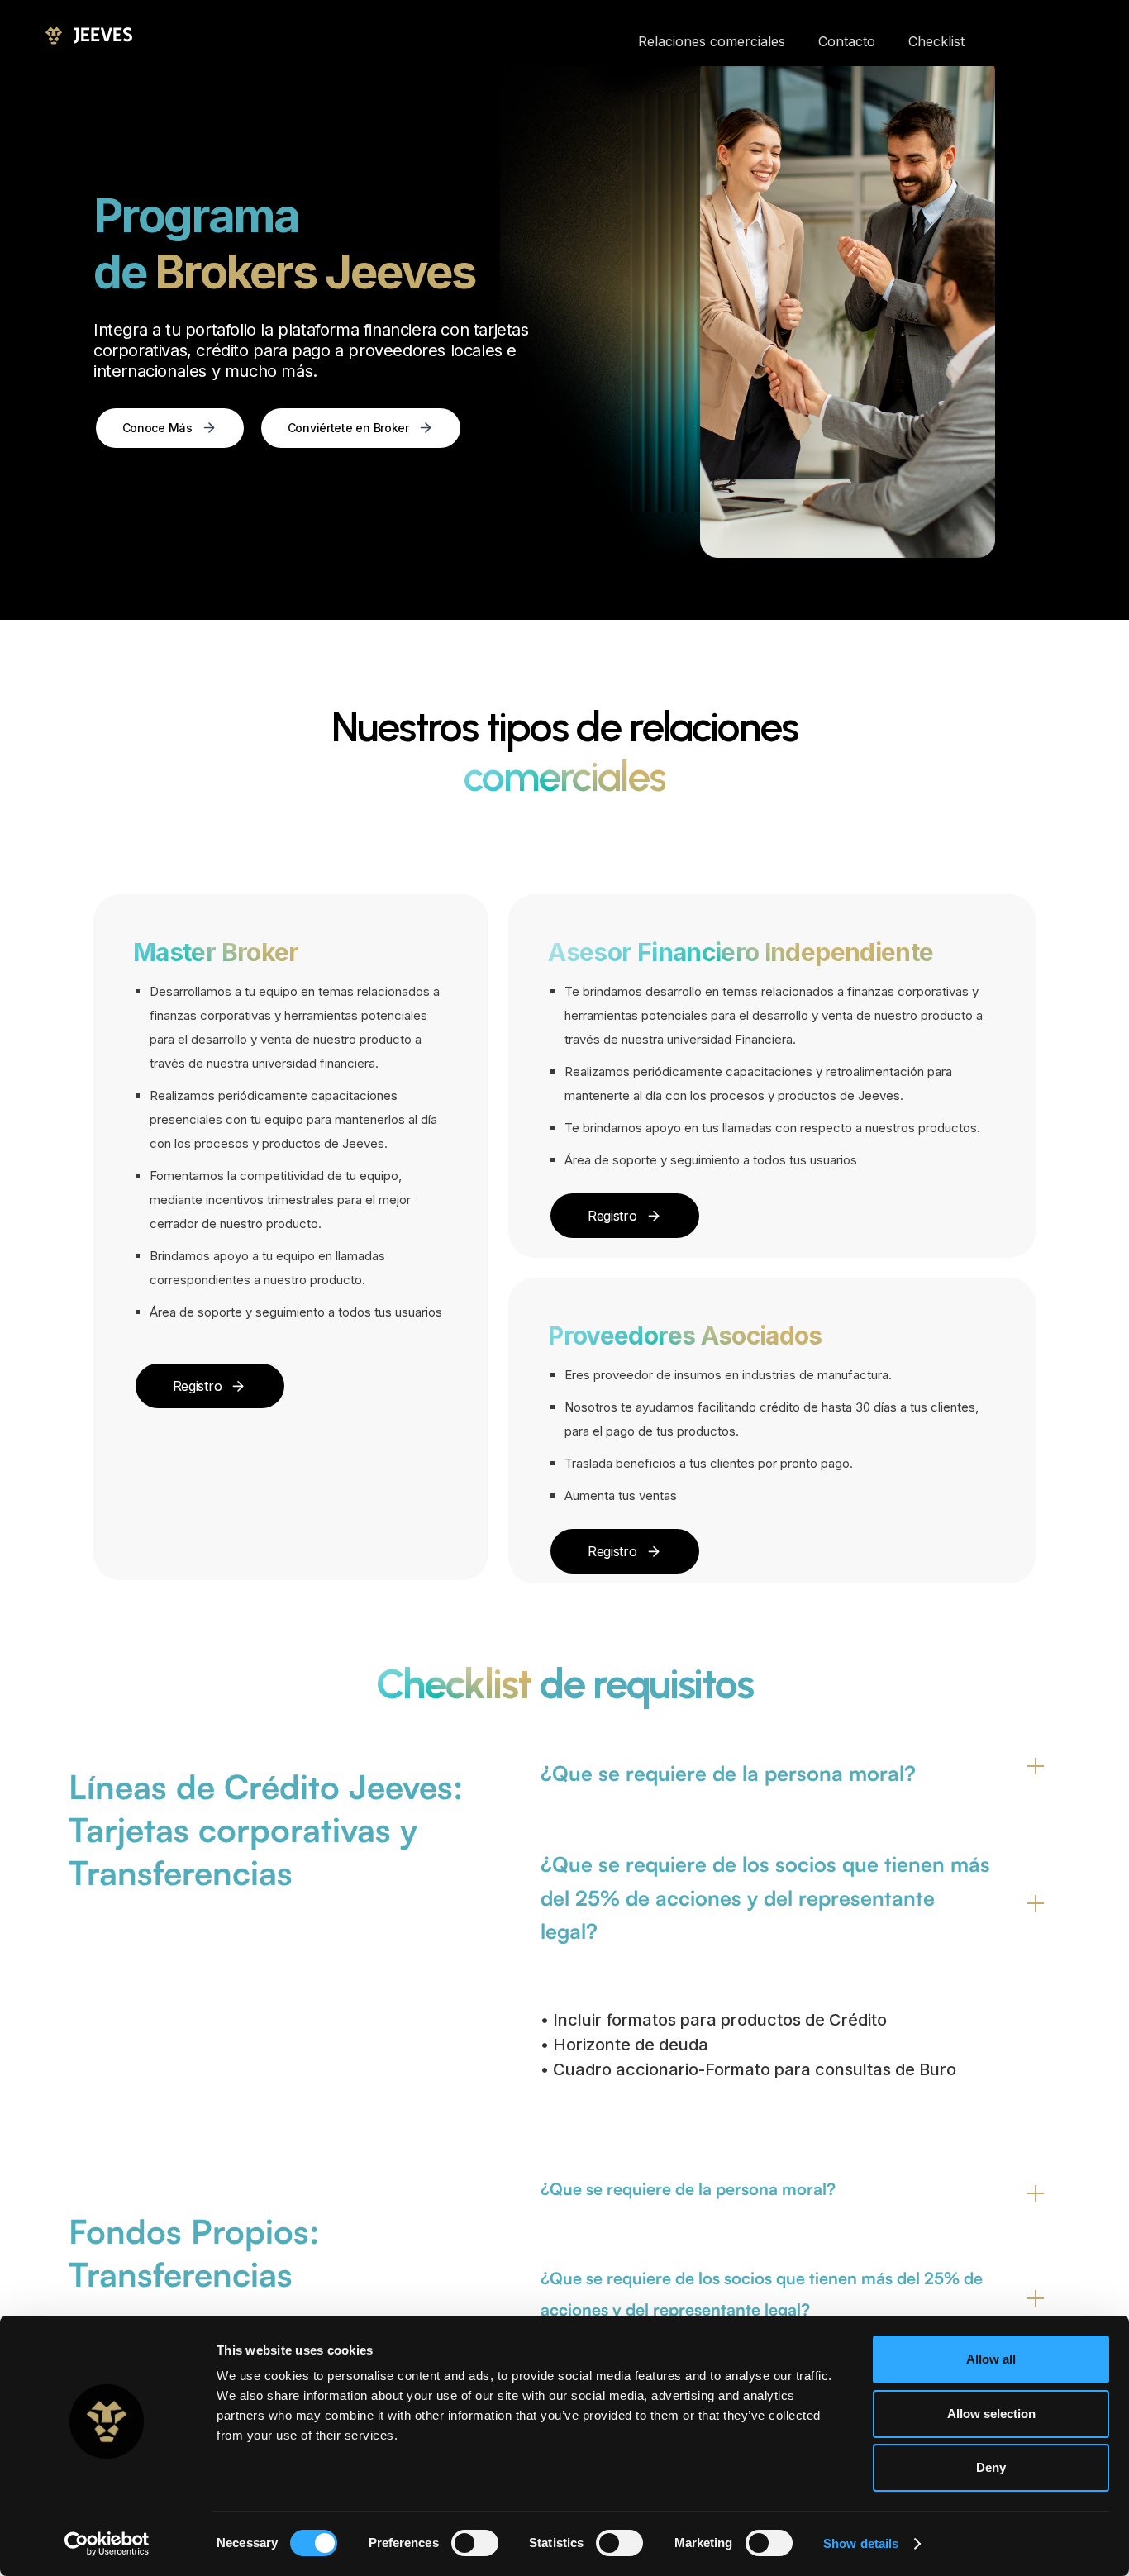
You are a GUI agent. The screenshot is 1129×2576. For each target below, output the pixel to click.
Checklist (936, 41)
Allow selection (991, 2414)
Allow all (991, 2359)
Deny (991, 2467)
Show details (861, 2543)
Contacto (847, 41)
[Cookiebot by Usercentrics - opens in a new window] (107, 2544)
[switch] (475, 2543)
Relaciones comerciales (712, 41)
